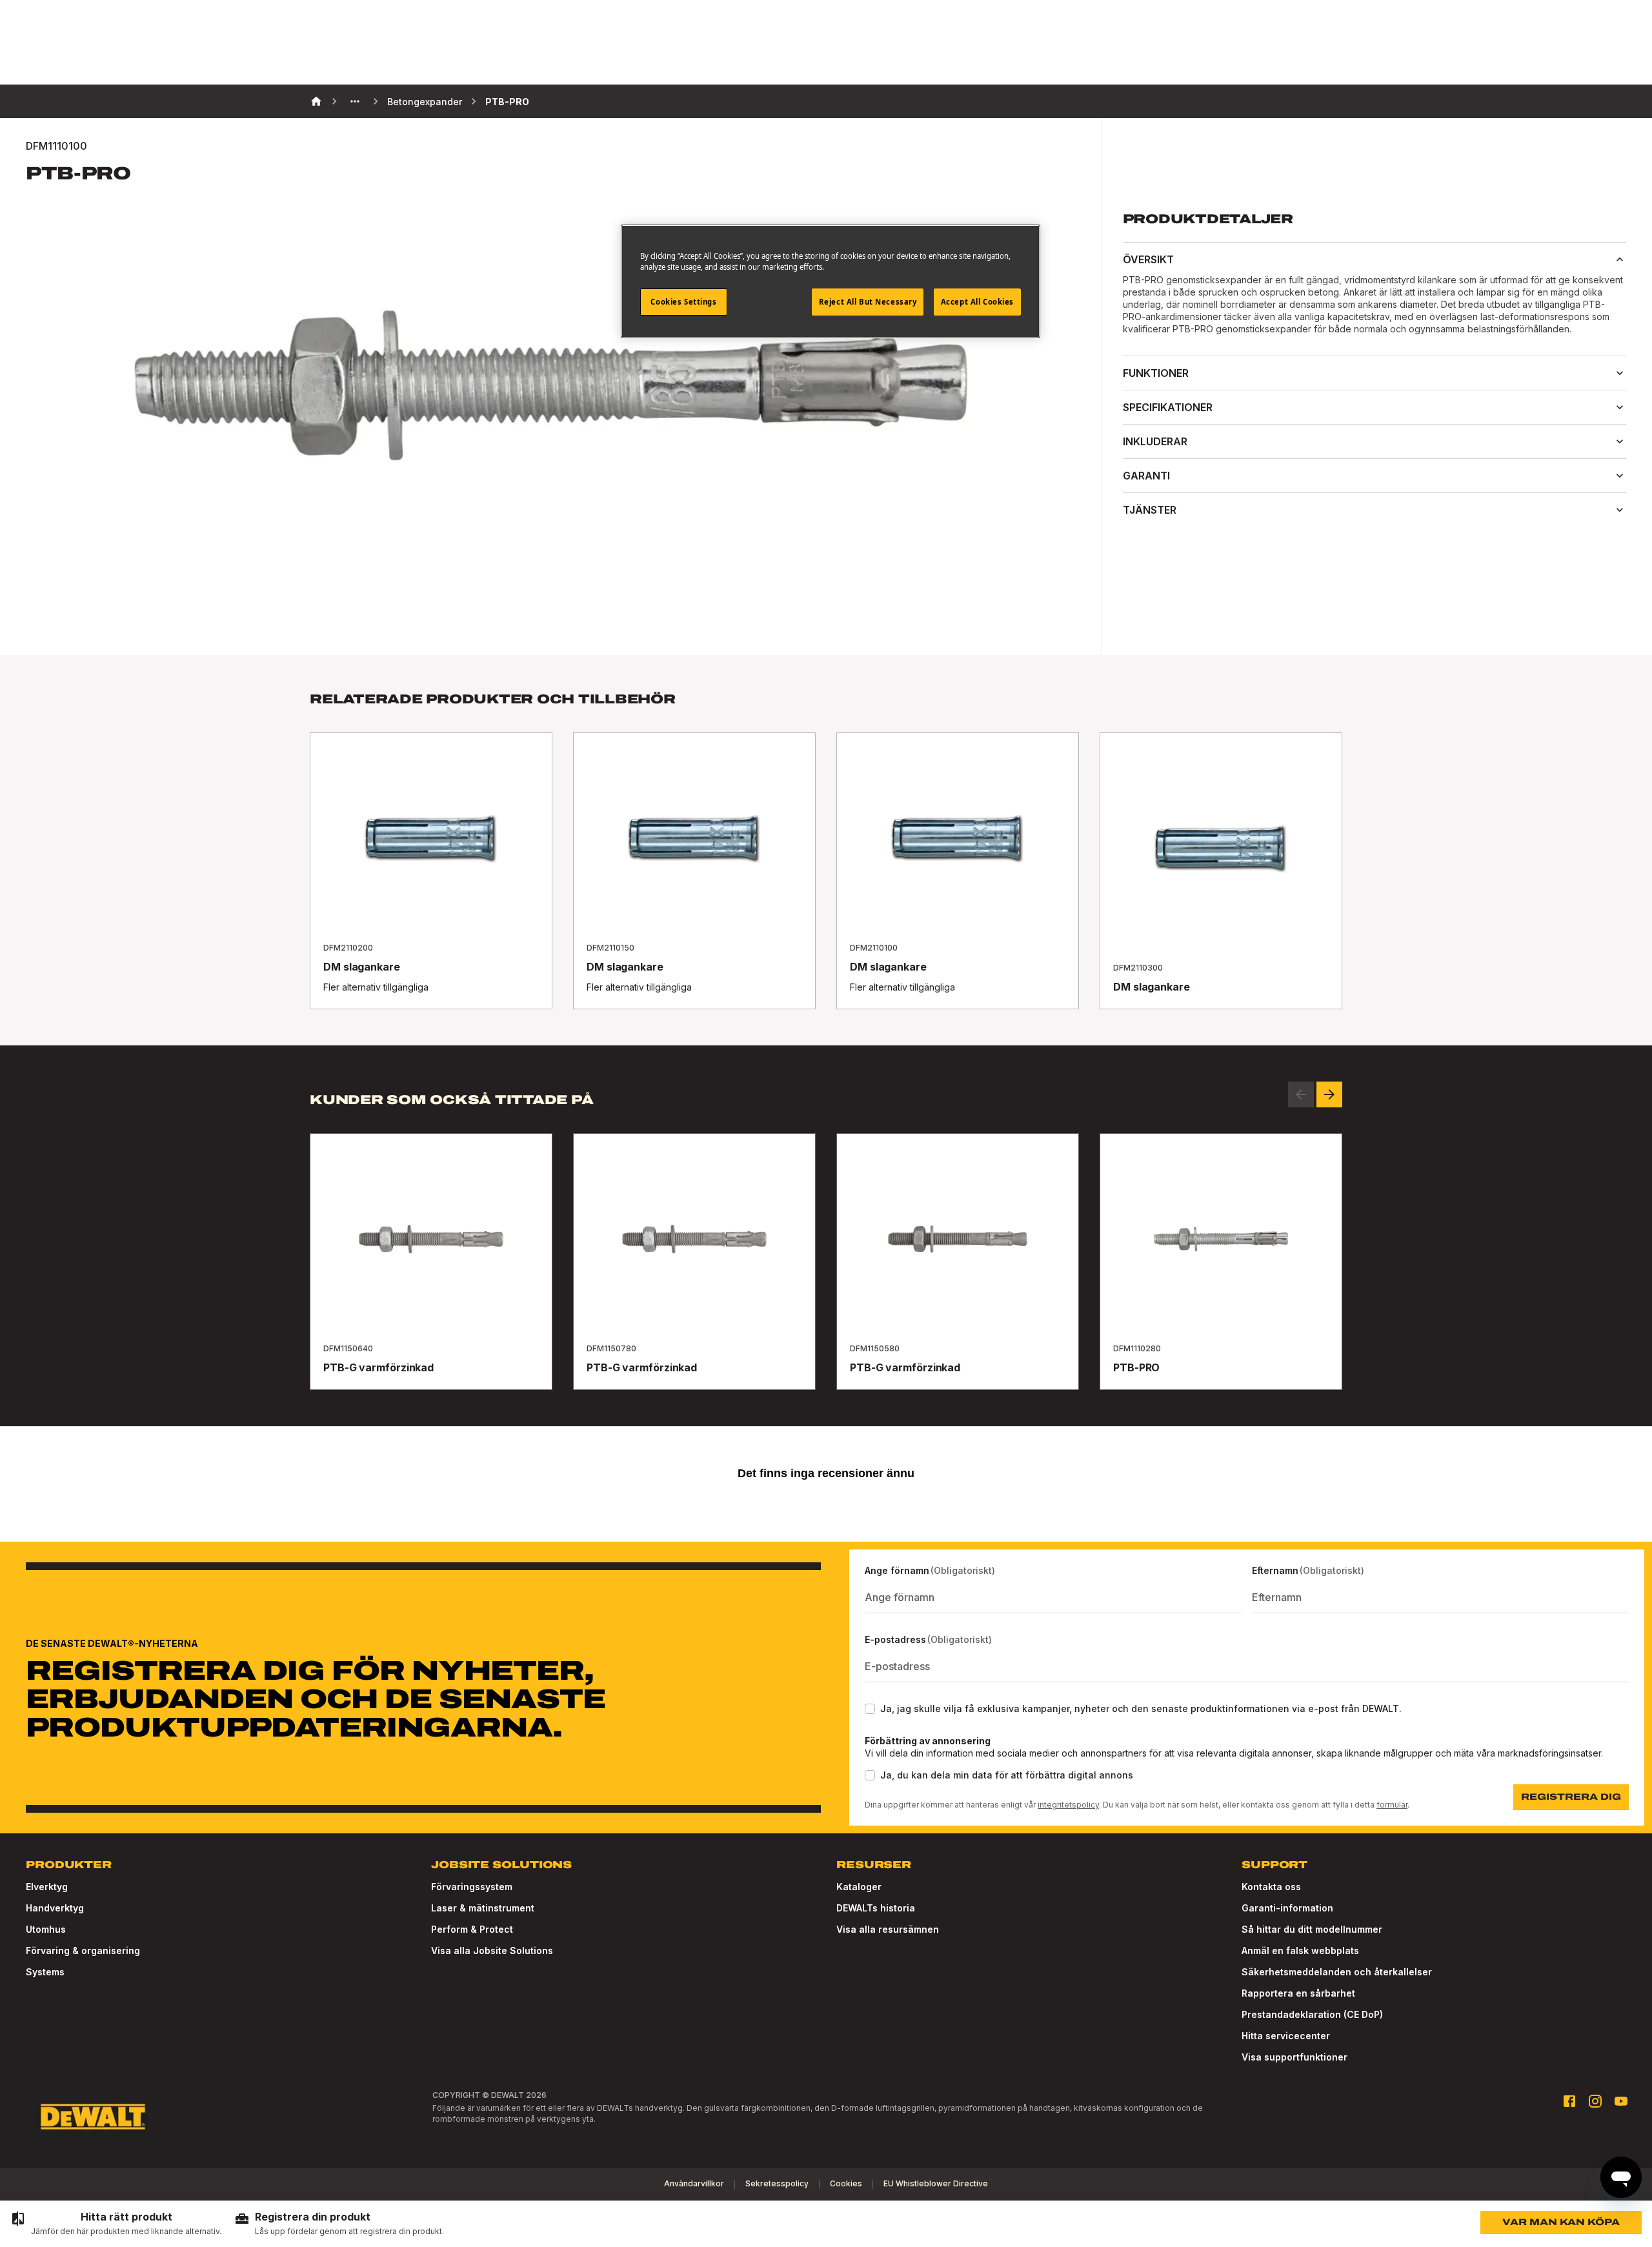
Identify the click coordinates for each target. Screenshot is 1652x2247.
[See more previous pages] (355, 101)
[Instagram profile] (1595, 2101)
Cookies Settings (683, 302)
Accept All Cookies (977, 302)
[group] (116, 2224)
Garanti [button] (1146, 476)
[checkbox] (870, 1709)
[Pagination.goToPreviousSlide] (1301, 1094)
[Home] (316, 101)
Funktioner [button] (1156, 373)
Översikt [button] (1148, 259)
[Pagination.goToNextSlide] (1329, 1094)
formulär (1392, 1805)
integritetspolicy (1068, 1805)
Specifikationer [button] (1168, 407)
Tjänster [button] (1150, 510)
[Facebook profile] (1569, 2101)
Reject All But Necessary (868, 302)
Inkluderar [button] (1155, 441)
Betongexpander (425, 102)
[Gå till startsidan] (93, 2117)
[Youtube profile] (1621, 2101)
